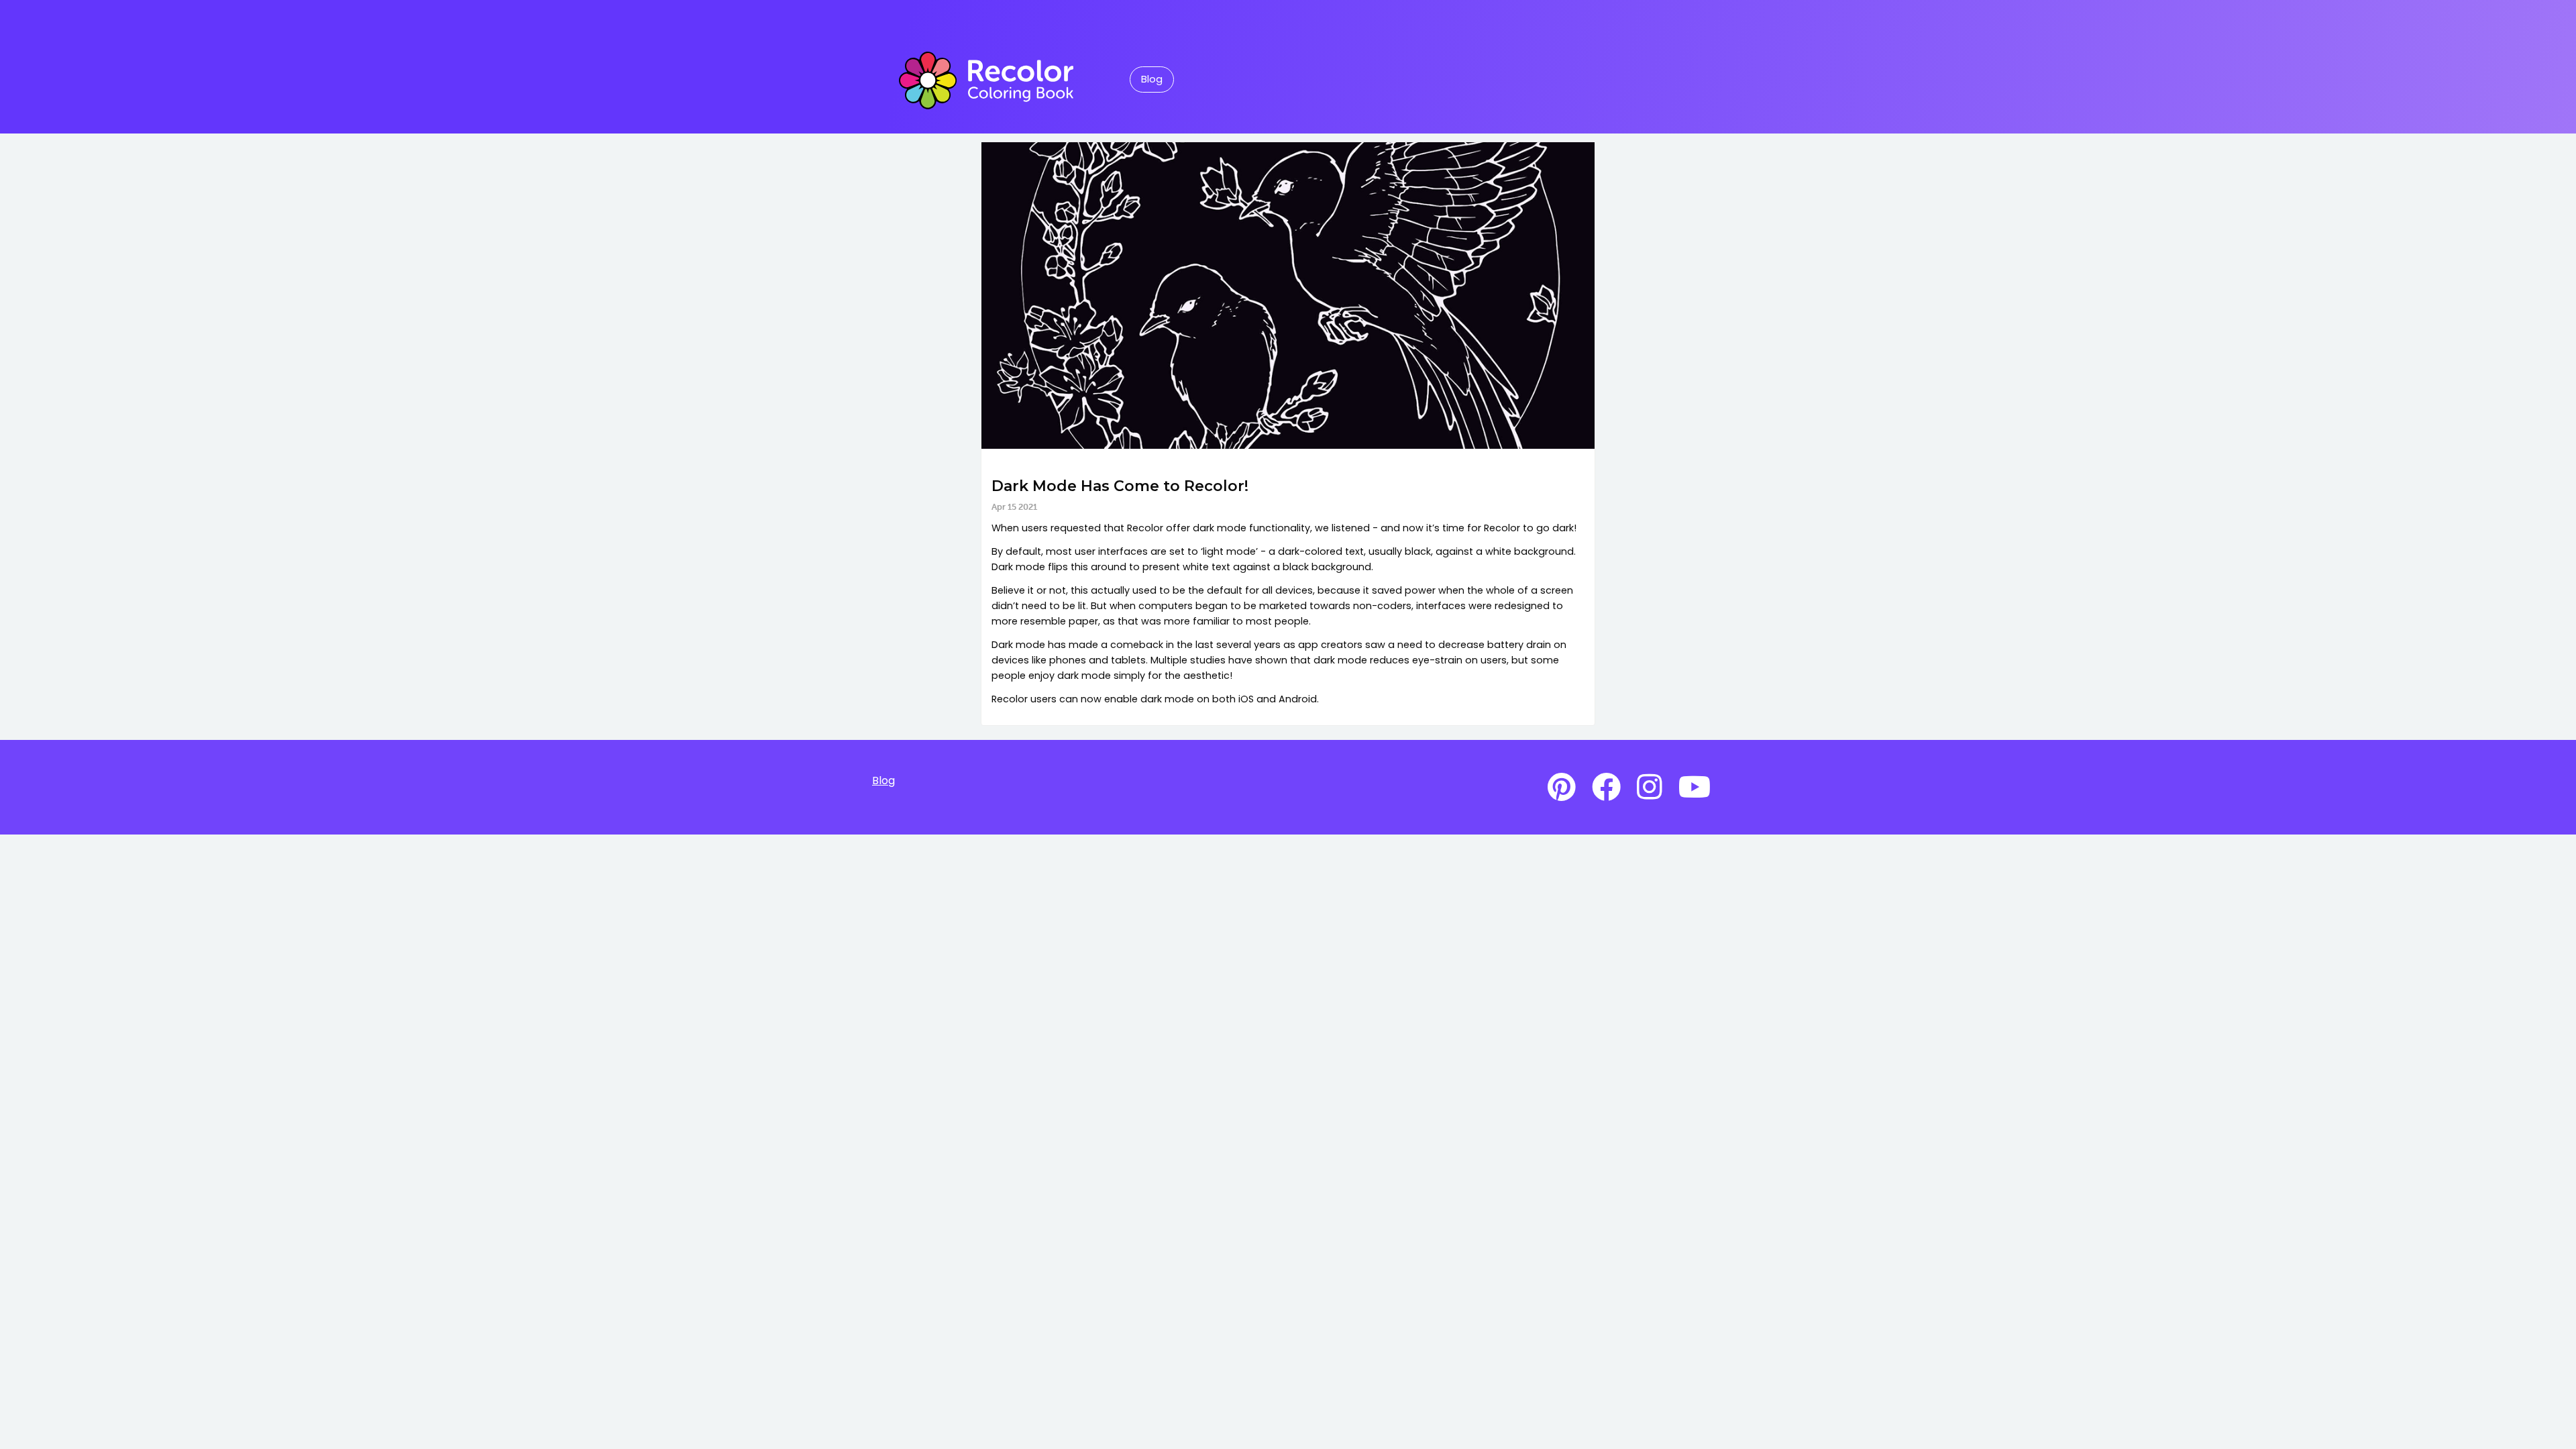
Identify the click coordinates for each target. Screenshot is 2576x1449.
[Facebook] (1606, 788)
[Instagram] (1650, 788)
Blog (1152, 79)
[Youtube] (1695, 788)
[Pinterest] (1562, 788)
